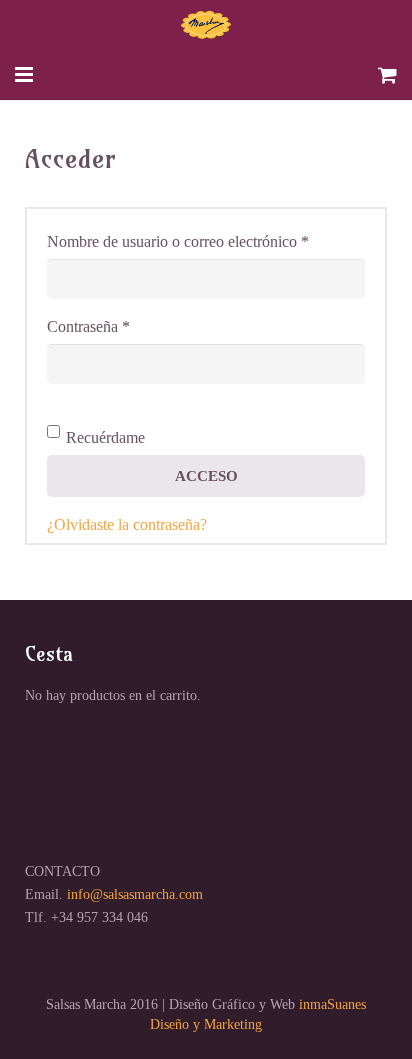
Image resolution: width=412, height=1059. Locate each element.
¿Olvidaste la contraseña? (127, 524)
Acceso (206, 476)
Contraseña (124, 326)
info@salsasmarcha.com (135, 894)
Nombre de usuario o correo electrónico (206, 241)
